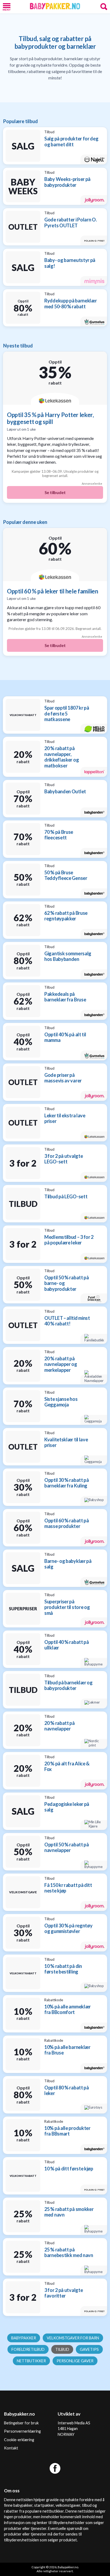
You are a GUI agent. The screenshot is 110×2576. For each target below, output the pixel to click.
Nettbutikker (31, 2361)
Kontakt (11, 2448)
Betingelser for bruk (21, 2423)
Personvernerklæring (22, 2431)
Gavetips (89, 2349)
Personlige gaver (75, 2361)
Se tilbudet (55, 492)
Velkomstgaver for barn (73, 2338)
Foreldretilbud (28, 2349)
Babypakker (24, 2338)
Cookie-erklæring (19, 2440)
